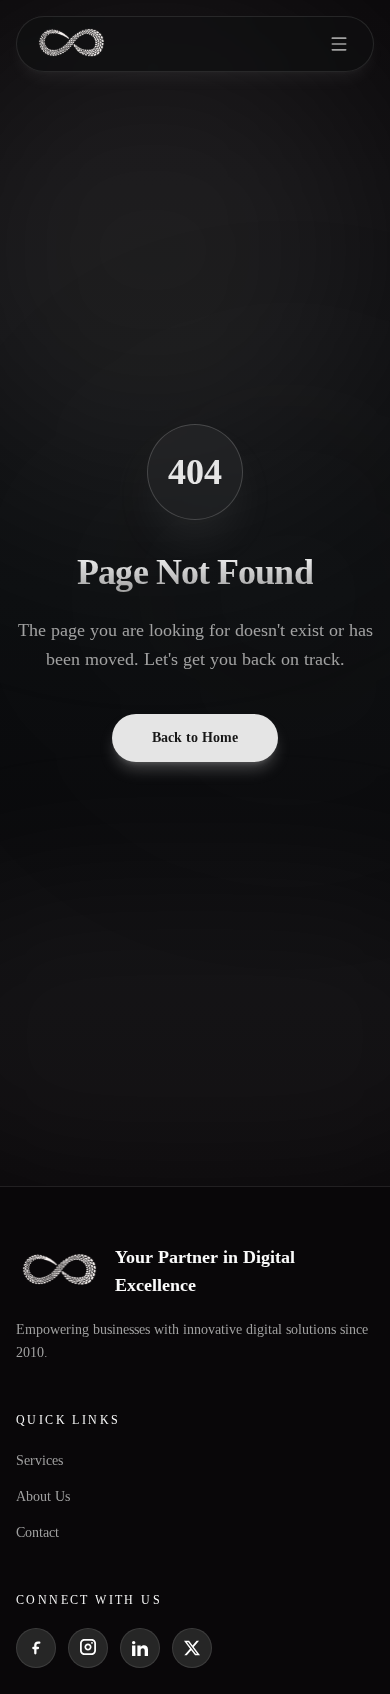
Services (39, 1460)
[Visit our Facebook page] (36, 1648)
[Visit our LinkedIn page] (140, 1648)
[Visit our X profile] (192, 1648)
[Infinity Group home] (71, 44)
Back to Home (195, 737)
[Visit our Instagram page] (88, 1648)
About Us (43, 1496)
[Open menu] (339, 44)
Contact (37, 1532)
